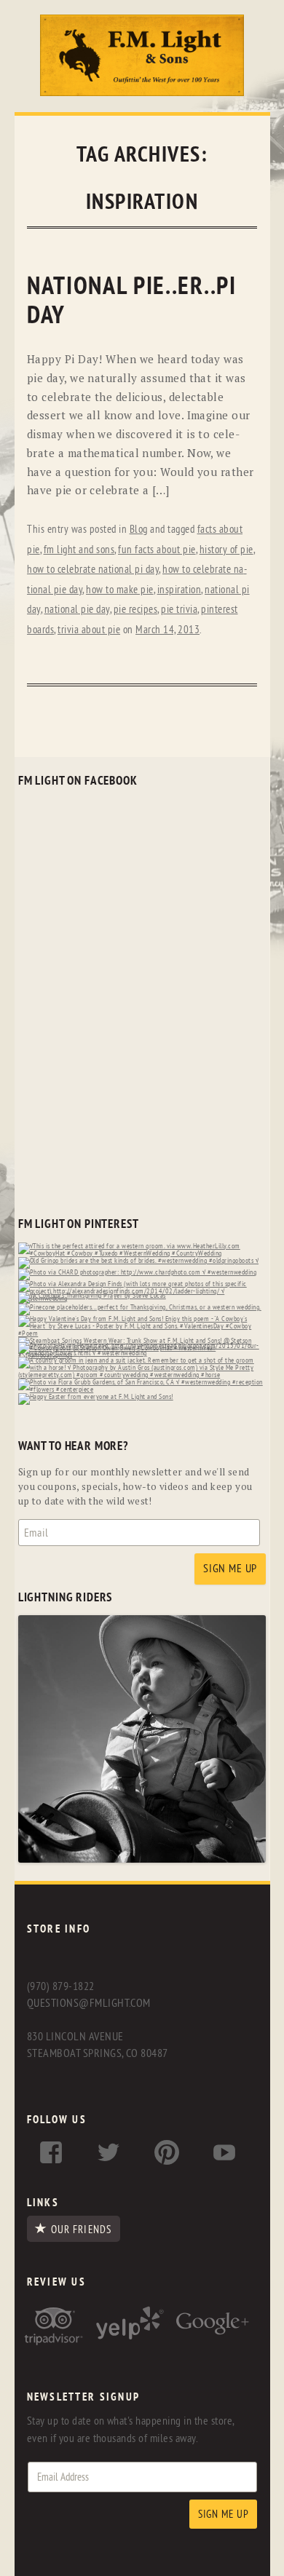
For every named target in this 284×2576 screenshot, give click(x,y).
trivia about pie (89, 630)
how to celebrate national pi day (93, 570)
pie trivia (179, 610)
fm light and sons (79, 550)
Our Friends (81, 2230)
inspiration (180, 590)
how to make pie (120, 590)
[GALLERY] (142, 1859)
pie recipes (136, 610)
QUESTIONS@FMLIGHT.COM (89, 2003)
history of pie (226, 550)
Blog (139, 530)
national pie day (77, 610)
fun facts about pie (157, 550)
